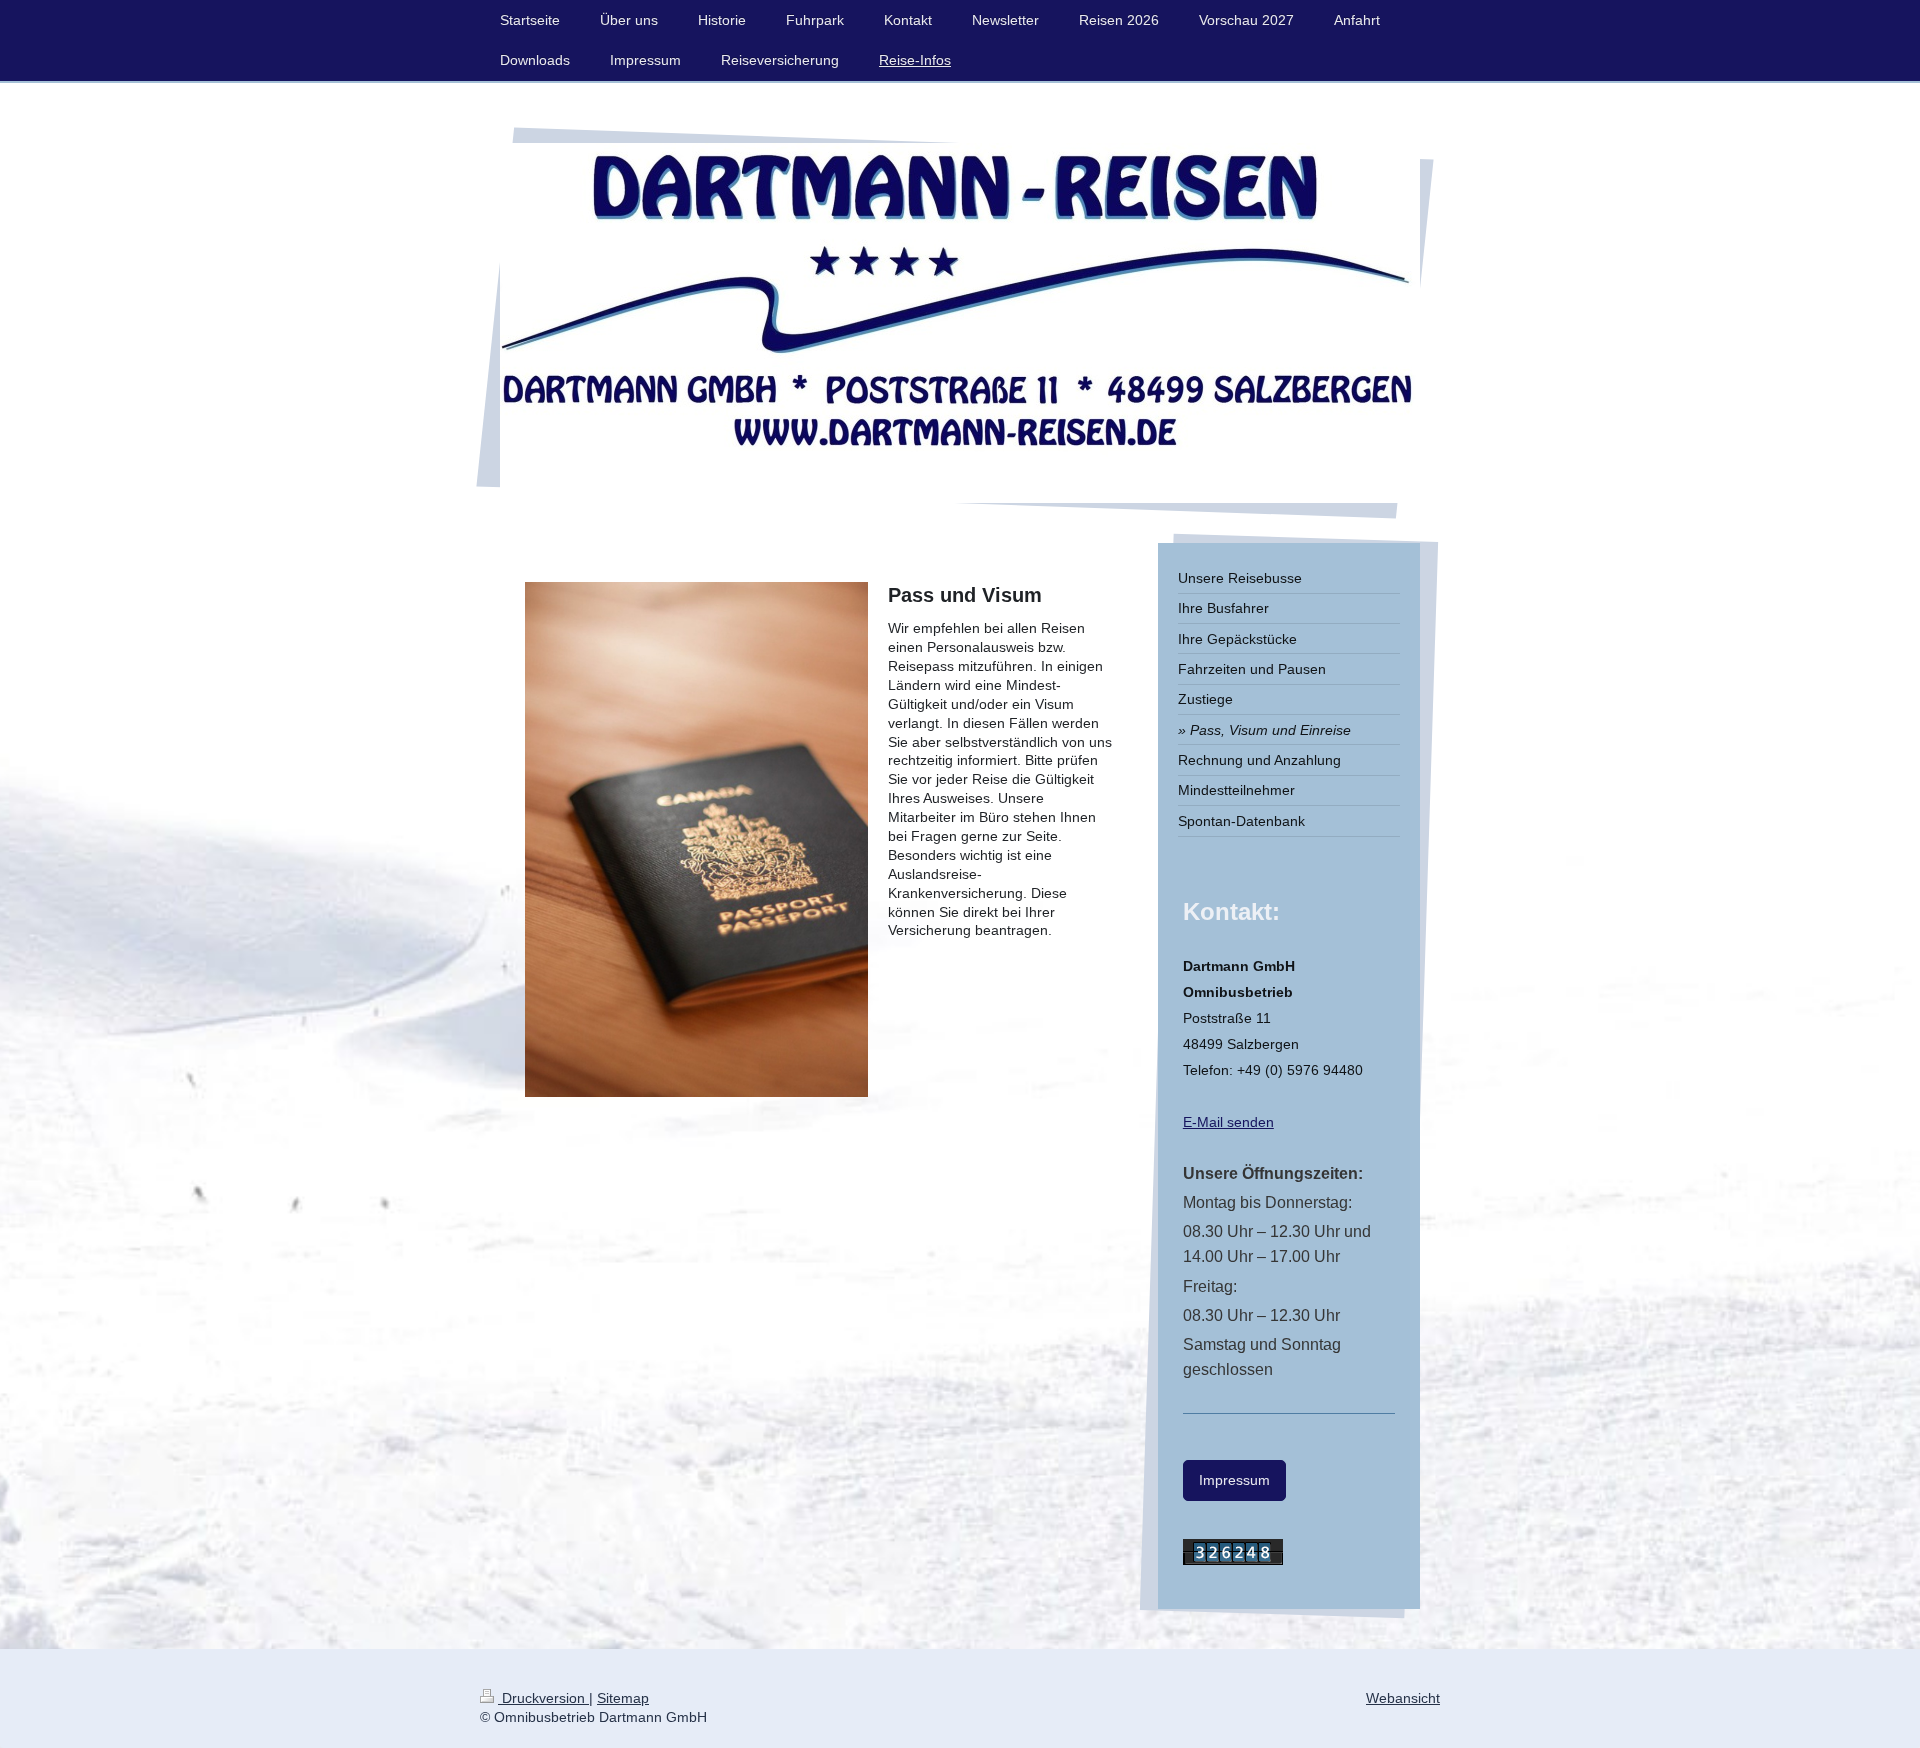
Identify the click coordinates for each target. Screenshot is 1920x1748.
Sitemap (623, 1698)
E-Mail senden (1228, 1122)
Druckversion (543, 1698)
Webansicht (1403, 1698)
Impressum (1234, 1480)
